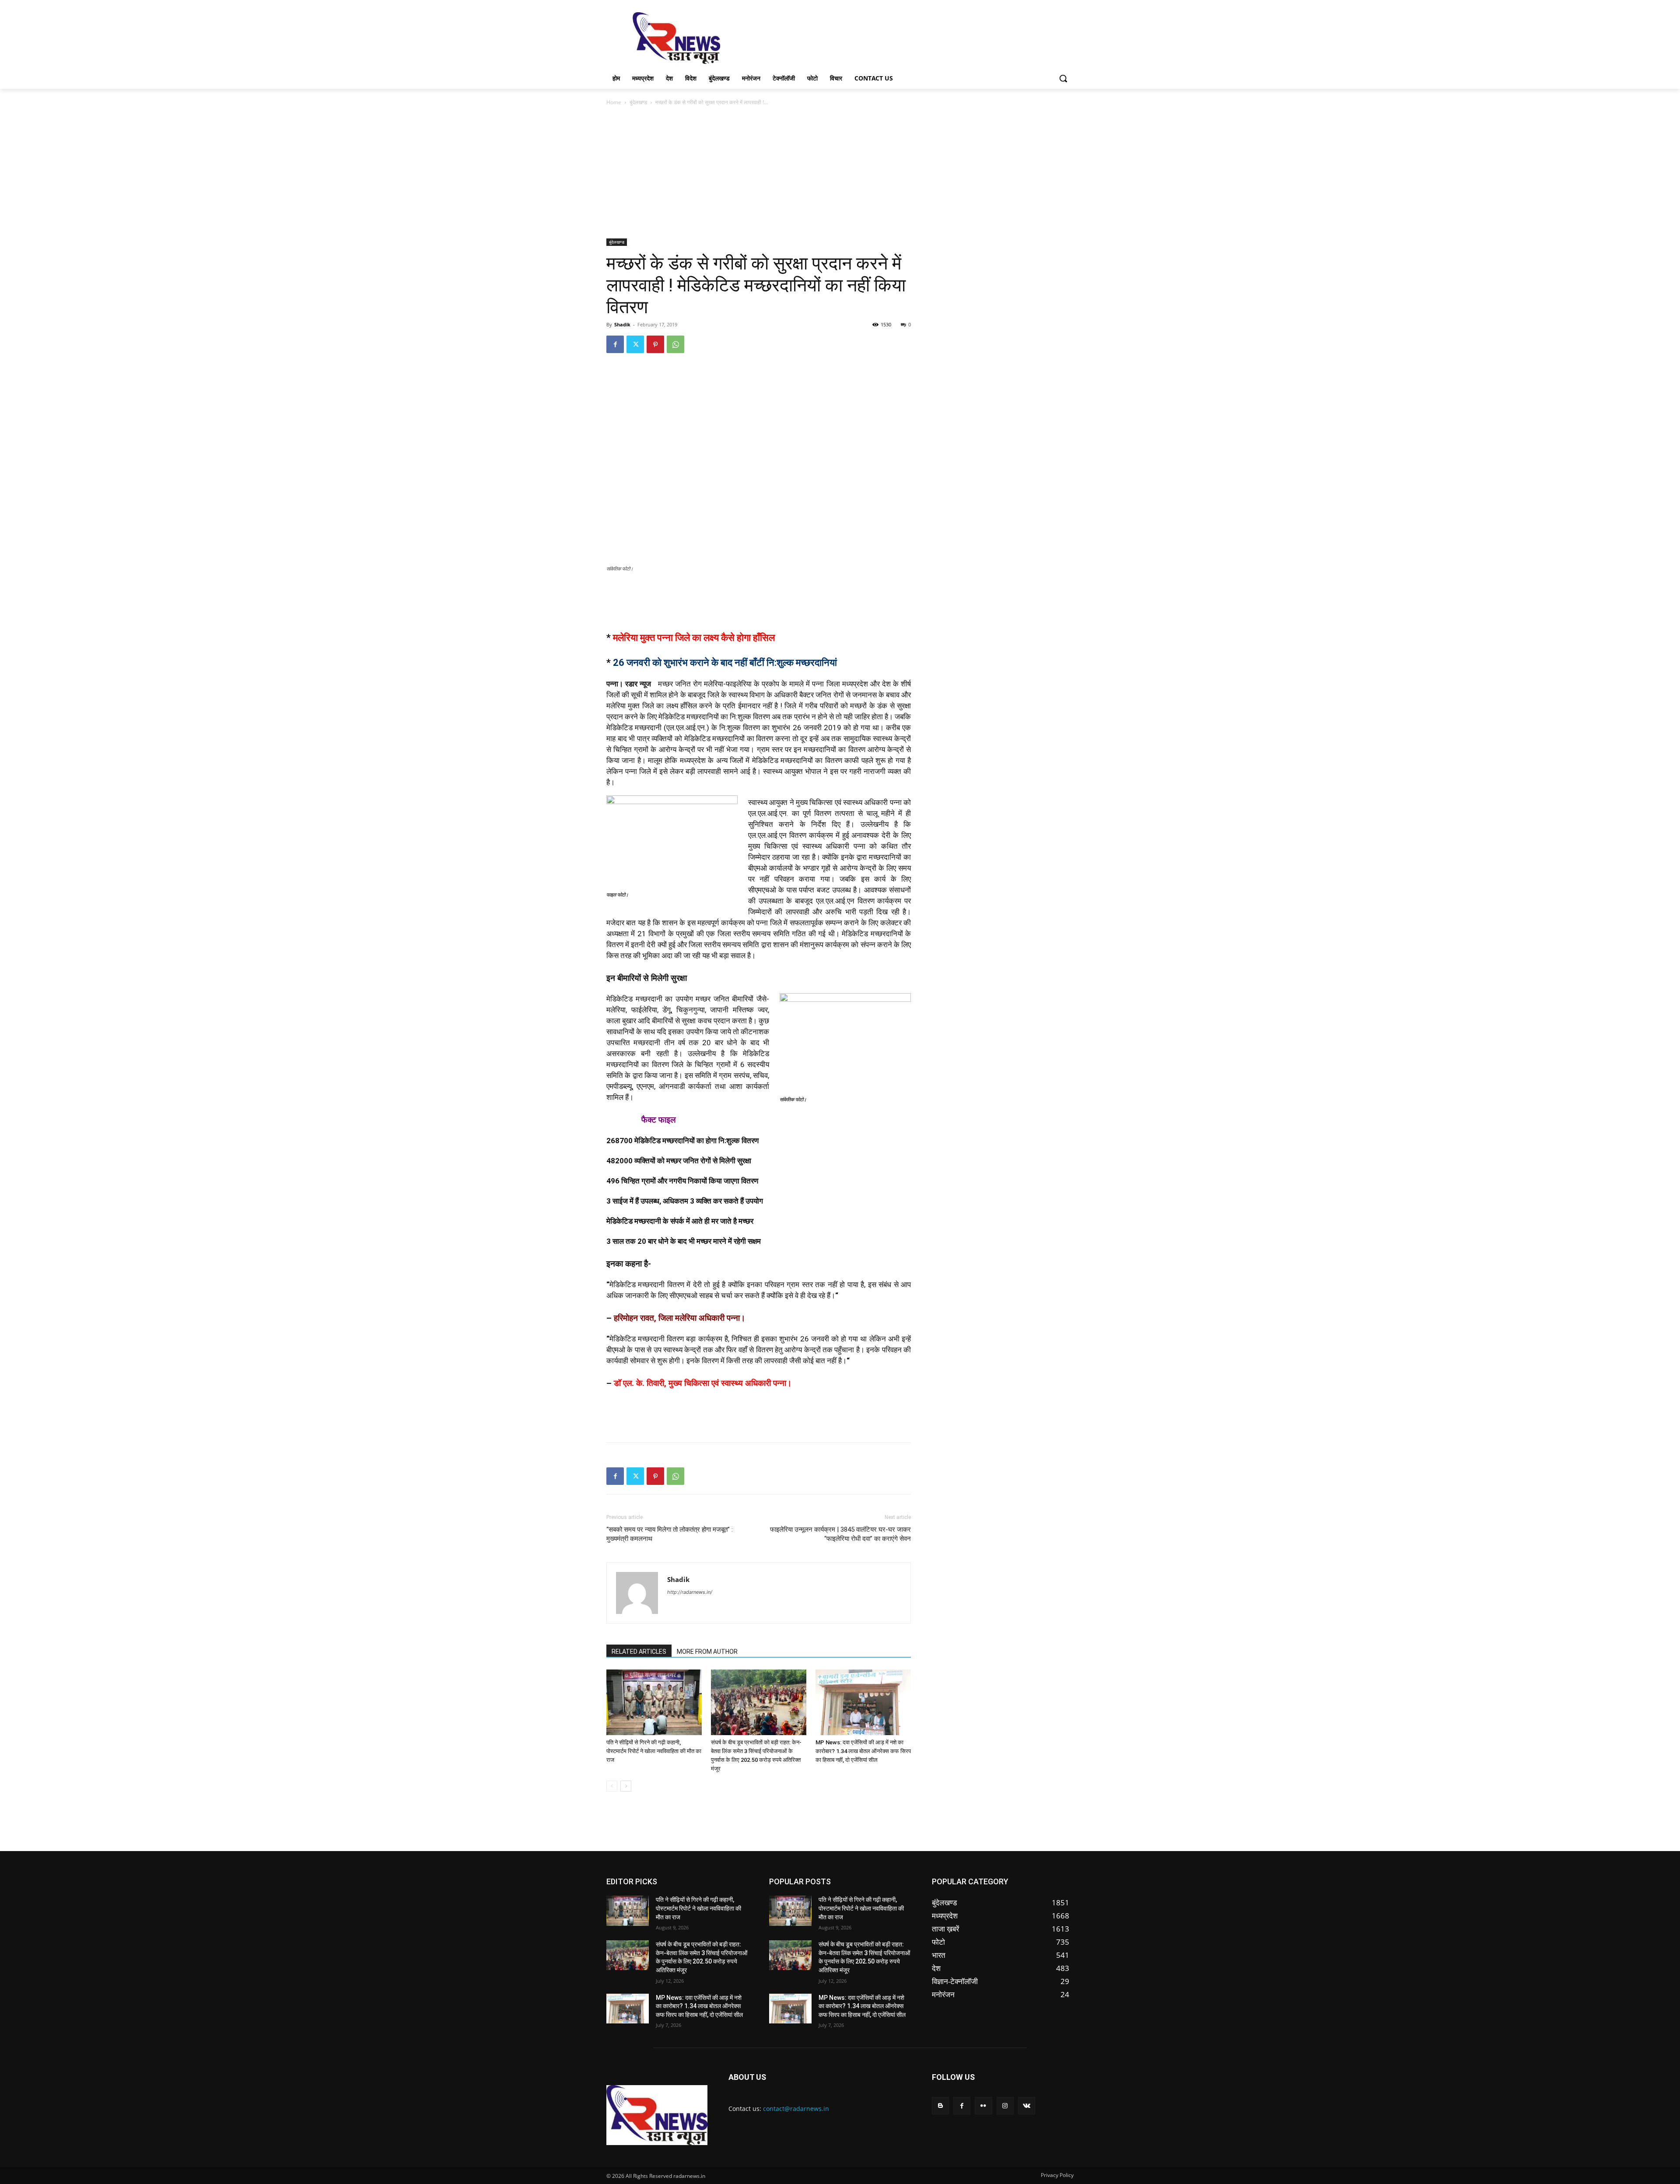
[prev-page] (612, 1786)
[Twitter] (635, 344)
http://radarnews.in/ (690, 1592)
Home (614, 102)
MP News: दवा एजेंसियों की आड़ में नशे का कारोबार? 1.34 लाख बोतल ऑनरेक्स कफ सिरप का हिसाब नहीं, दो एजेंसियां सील (863, 1751)
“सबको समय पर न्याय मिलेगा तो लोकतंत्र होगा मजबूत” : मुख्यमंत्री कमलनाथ (670, 1534)
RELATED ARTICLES (639, 1652)
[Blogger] (940, 2105)
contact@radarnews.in (796, 2109)
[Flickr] (983, 2105)
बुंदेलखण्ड (638, 102)
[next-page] (626, 1786)
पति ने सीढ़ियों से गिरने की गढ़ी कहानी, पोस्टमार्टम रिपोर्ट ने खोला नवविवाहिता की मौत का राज (654, 1751)
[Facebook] (615, 344)
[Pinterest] (655, 344)
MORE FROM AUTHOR (707, 1652)
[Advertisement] (906, 37)
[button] (1063, 78)
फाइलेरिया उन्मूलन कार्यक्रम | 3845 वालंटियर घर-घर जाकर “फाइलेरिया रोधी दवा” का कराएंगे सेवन (840, 1534)
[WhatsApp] (675, 344)
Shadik (622, 324)
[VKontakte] (1027, 2105)
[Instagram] (1005, 2105)
